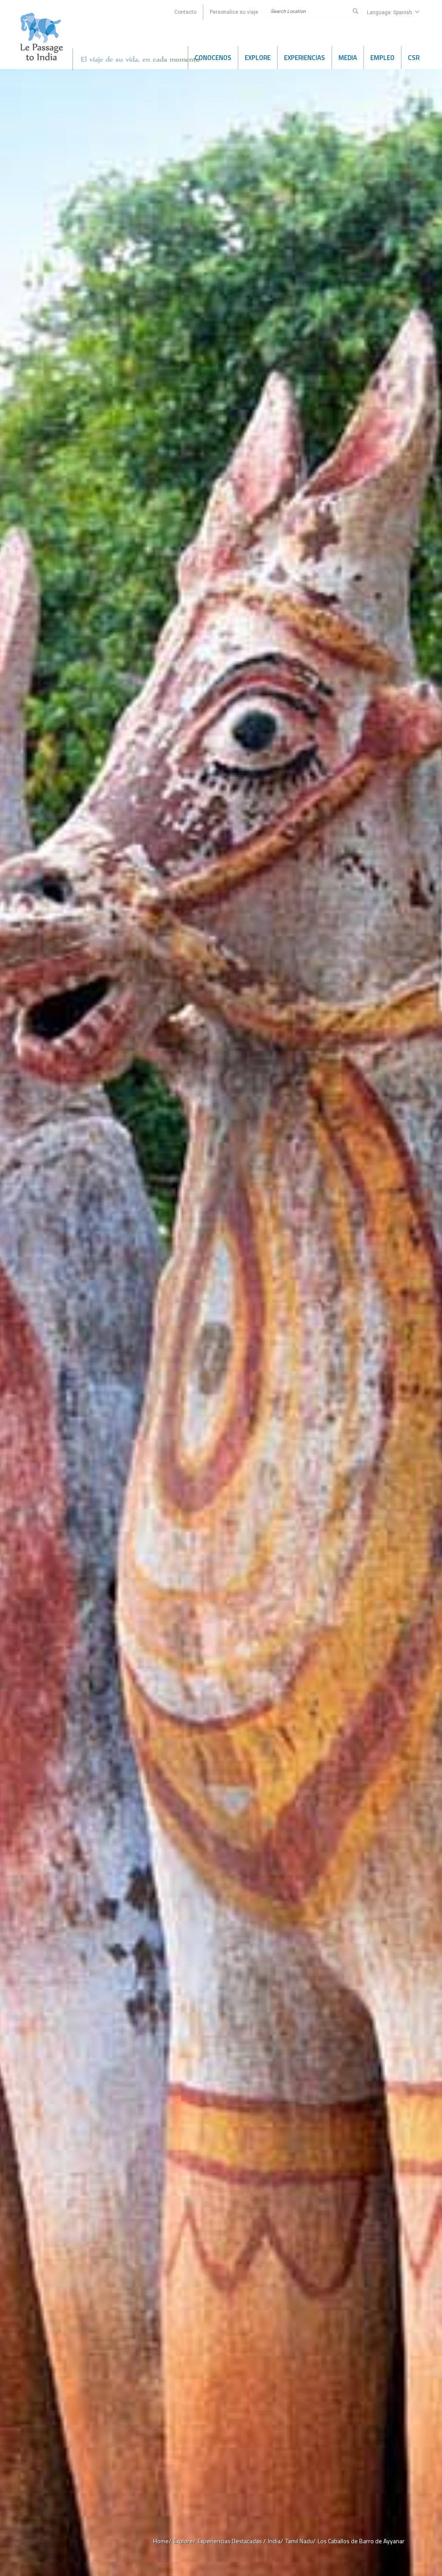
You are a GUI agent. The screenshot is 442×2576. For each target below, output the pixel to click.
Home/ (162, 2541)
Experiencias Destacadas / (232, 2541)
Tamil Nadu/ (300, 2541)
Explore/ (185, 2541)
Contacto (185, 12)
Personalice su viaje (234, 12)
